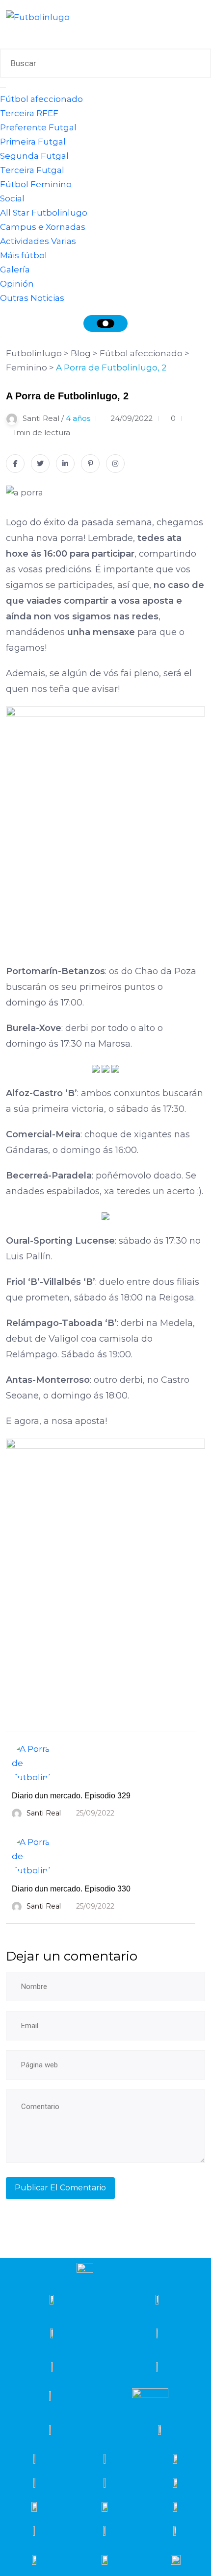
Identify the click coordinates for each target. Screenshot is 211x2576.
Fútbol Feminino (36, 184)
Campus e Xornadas (43, 227)
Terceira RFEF (29, 113)
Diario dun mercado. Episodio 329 (71, 1796)
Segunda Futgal (34, 156)
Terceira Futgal (32, 170)
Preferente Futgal (38, 127)
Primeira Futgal (33, 142)
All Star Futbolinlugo (44, 213)
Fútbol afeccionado (41, 99)
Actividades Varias (38, 241)
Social (12, 198)
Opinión (17, 284)
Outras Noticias (32, 298)
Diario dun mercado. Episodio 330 (71, 1889)
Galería (15, 270)
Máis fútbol (24, 255)
